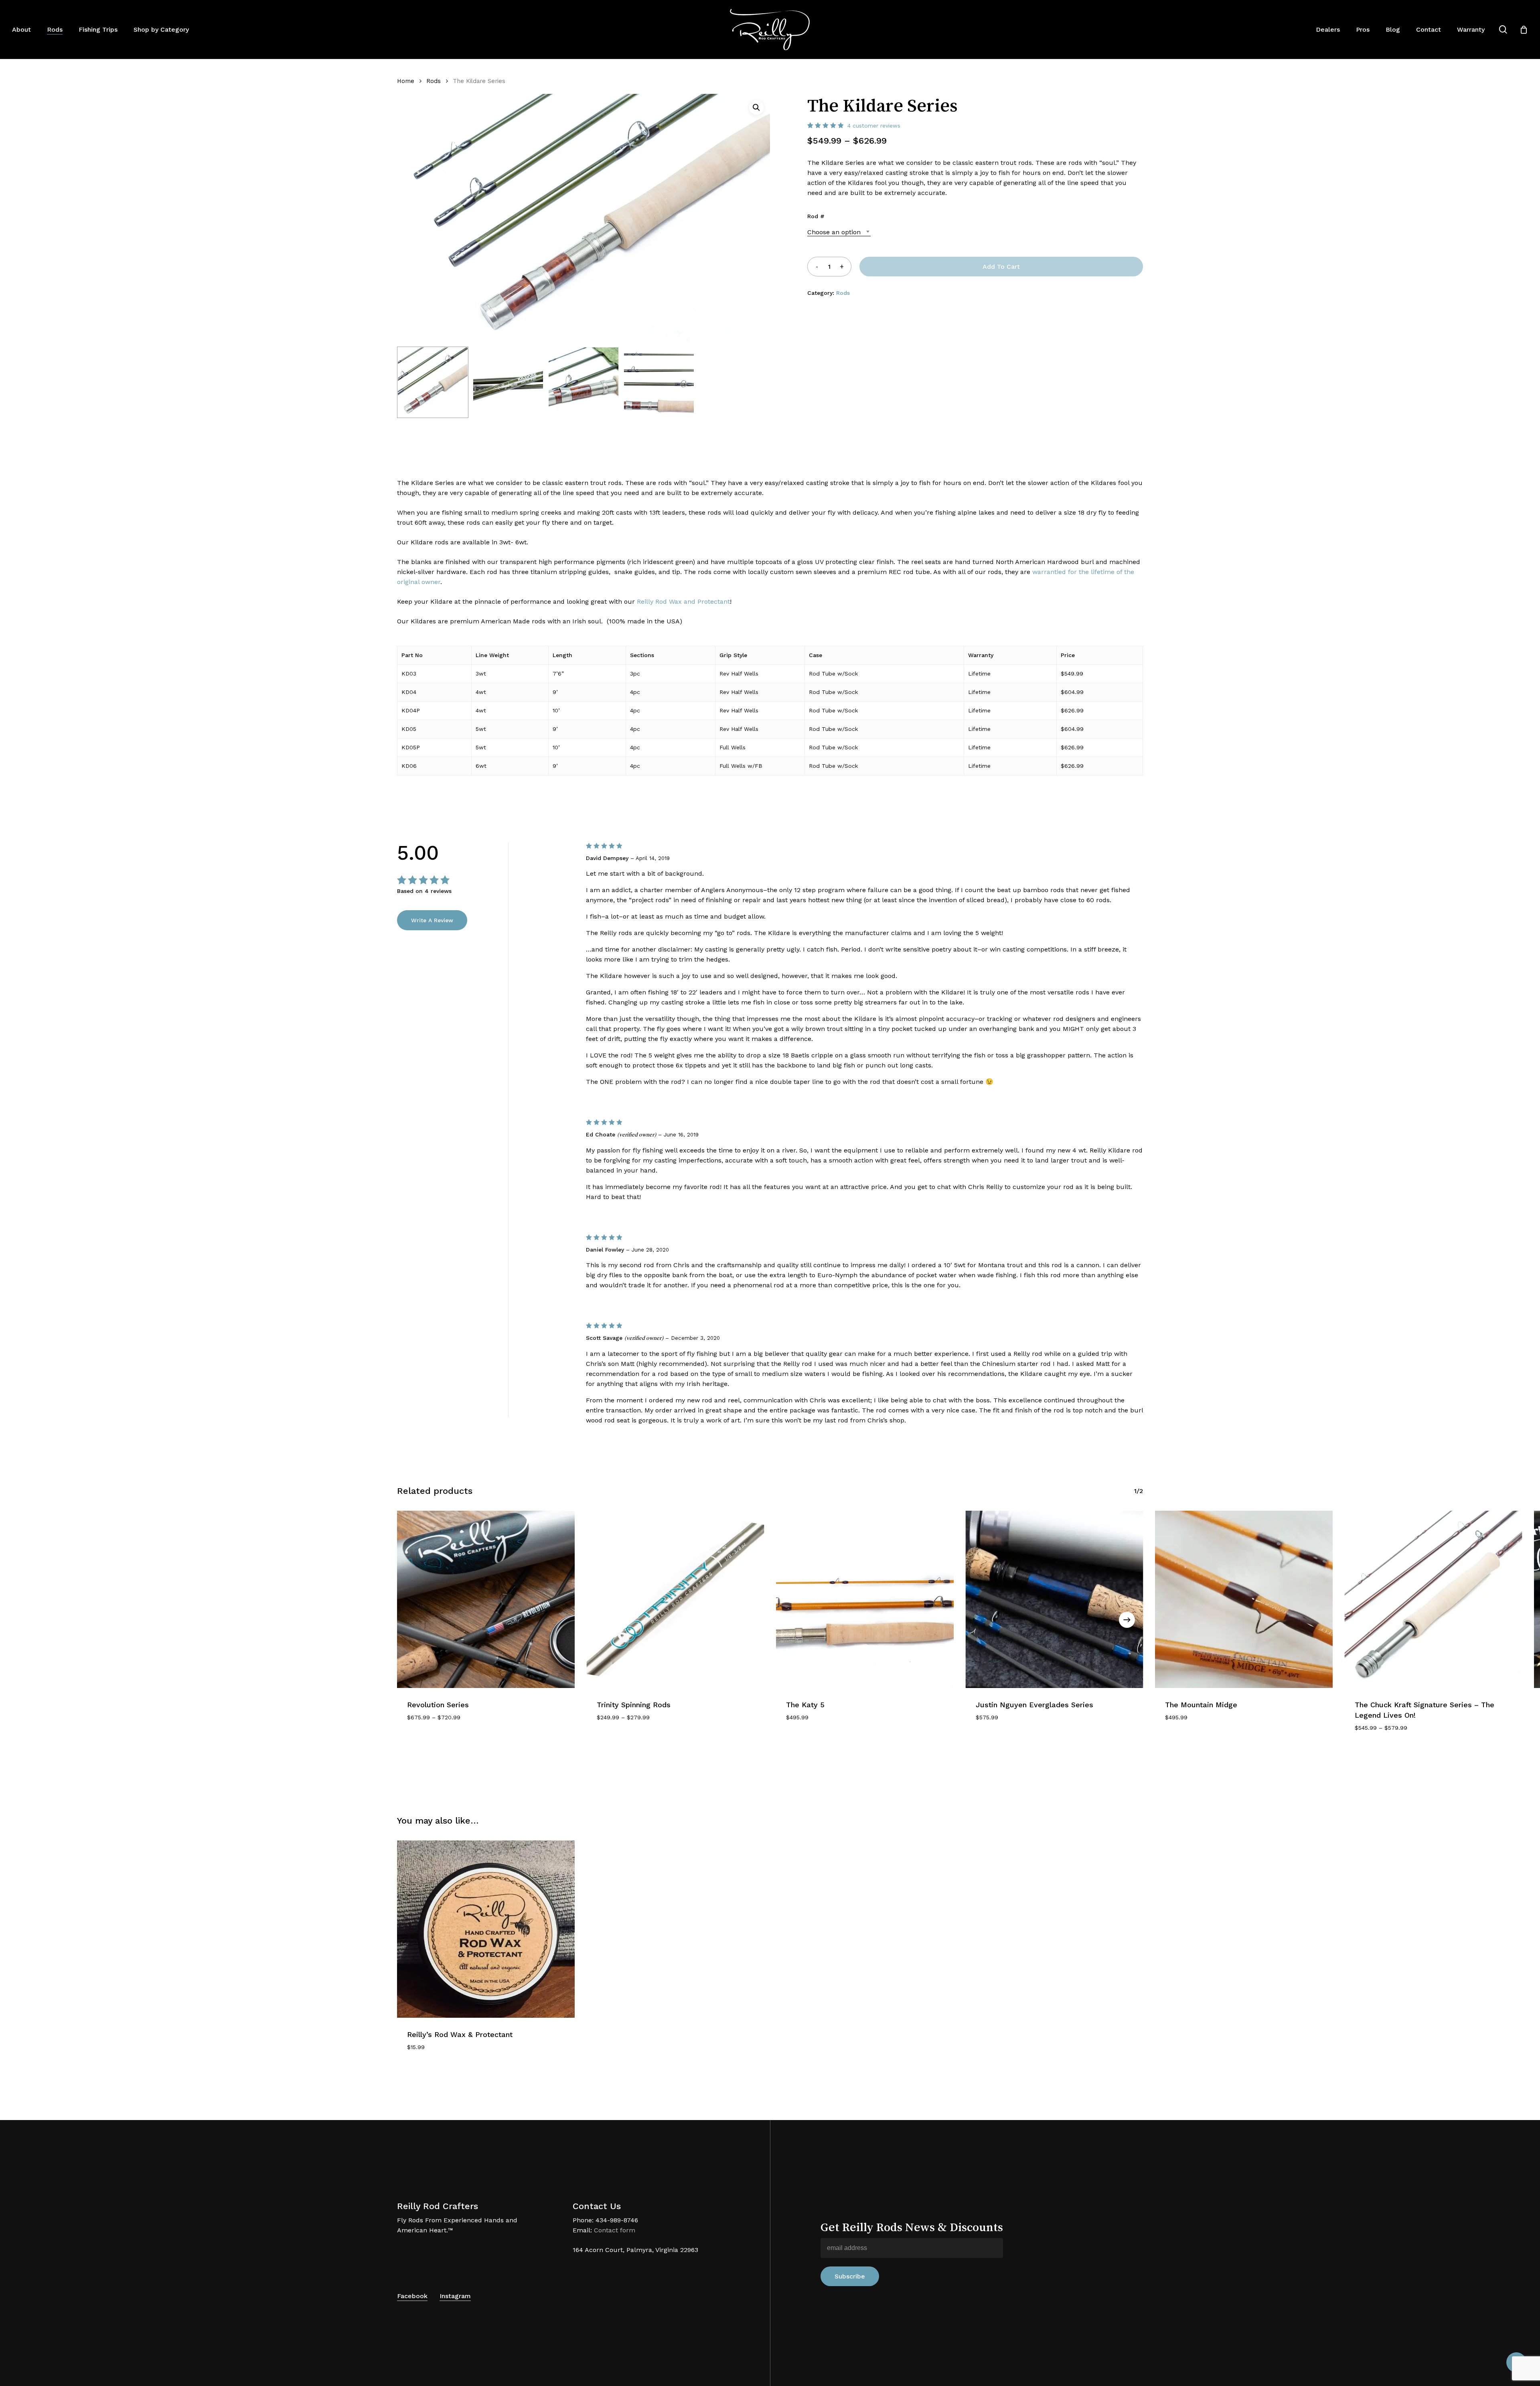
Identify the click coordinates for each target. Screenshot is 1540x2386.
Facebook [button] (412, 2296)
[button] (756, 108)
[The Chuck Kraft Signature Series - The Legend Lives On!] (1434, 1600)
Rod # (816, 216)
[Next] (1127, 1620)
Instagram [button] (455, 2296)
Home (406, 81)
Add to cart (1001, 267)
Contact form (615, 2230)
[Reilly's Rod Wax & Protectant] (486, 1929)
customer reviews (874, 126)
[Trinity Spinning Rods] (676, 1600)
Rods (434, 81)
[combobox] (839, 232)
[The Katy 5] (865, 1600)
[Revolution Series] (486, 1600)
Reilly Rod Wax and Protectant (683, 602)
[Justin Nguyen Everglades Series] (1055, 1600)
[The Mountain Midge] (1244, 1600)
